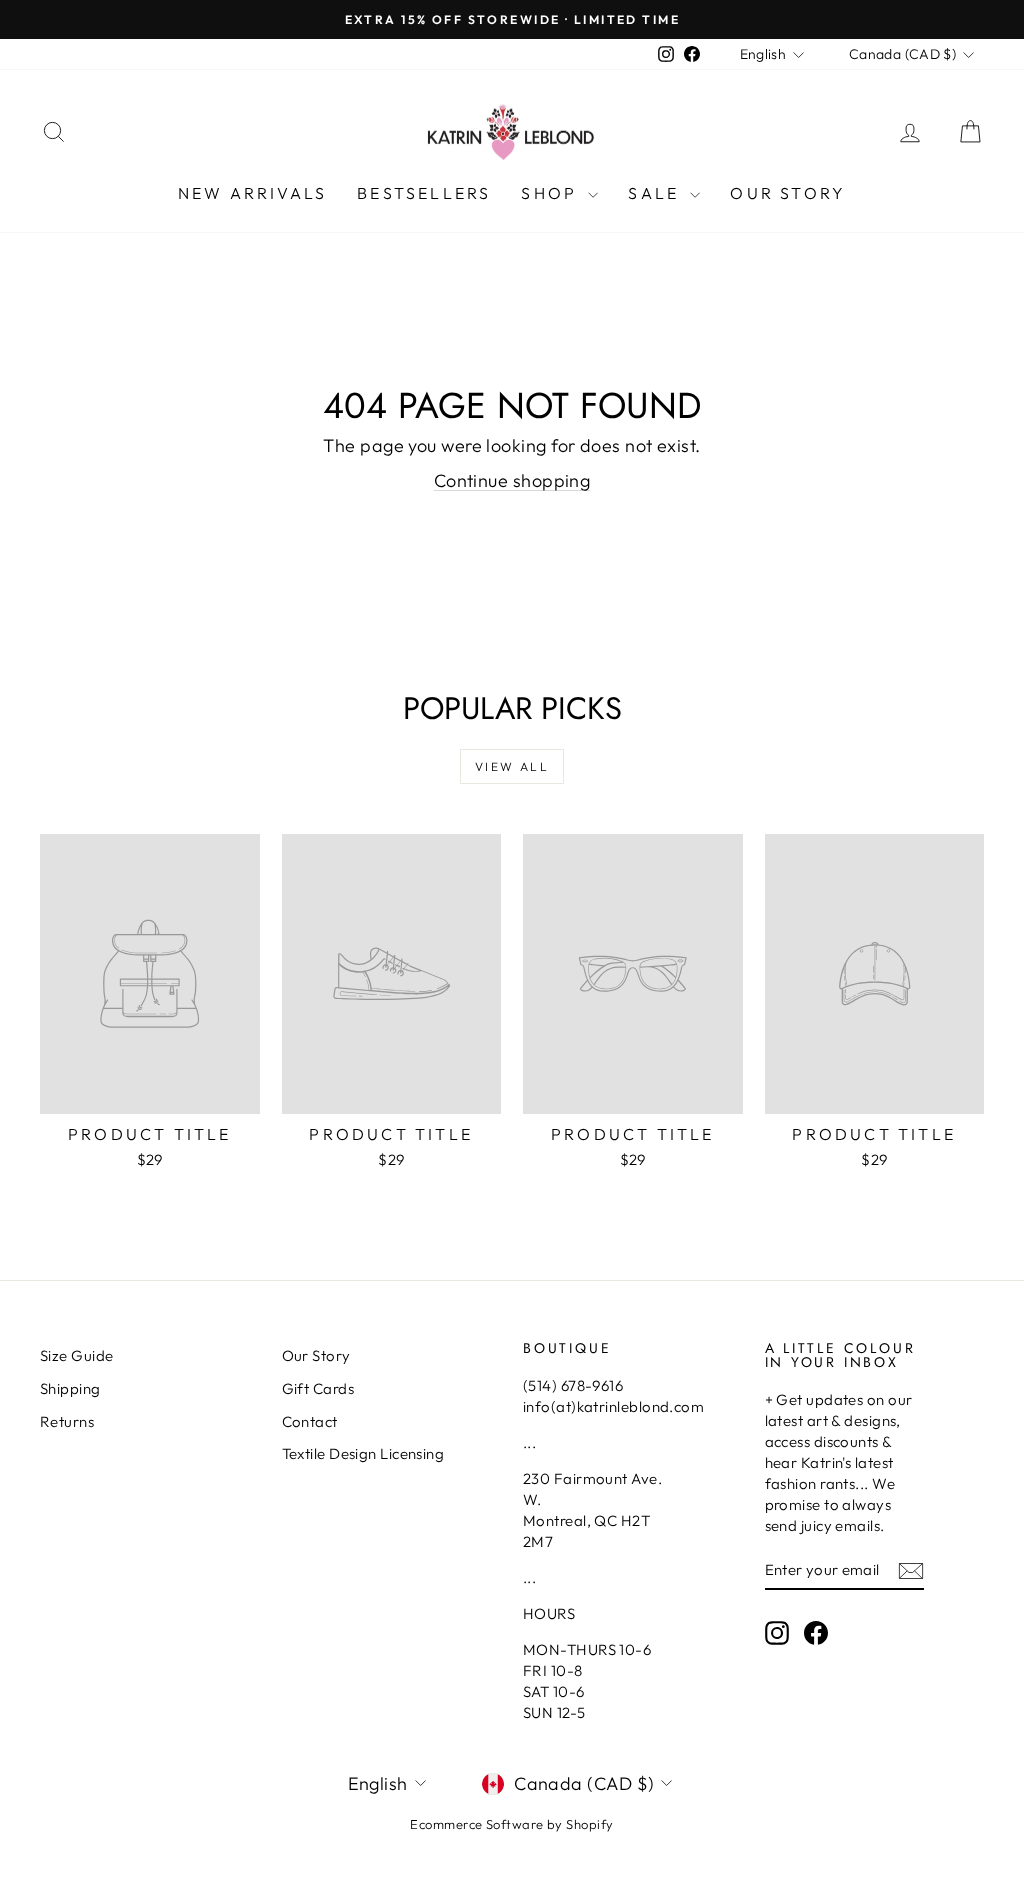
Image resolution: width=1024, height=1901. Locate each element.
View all (512, 766)
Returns (67, 1421)
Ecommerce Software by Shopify (511, 1824)
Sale (656, 193)
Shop (552, 193)
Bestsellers (424, 193)
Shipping (70, 1388)
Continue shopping (512, 480)
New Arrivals (252, 193)
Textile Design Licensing (363, 1453)
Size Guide (77, 1355)
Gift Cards (318, 1388)
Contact (310, 1421)
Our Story (788, 193)
